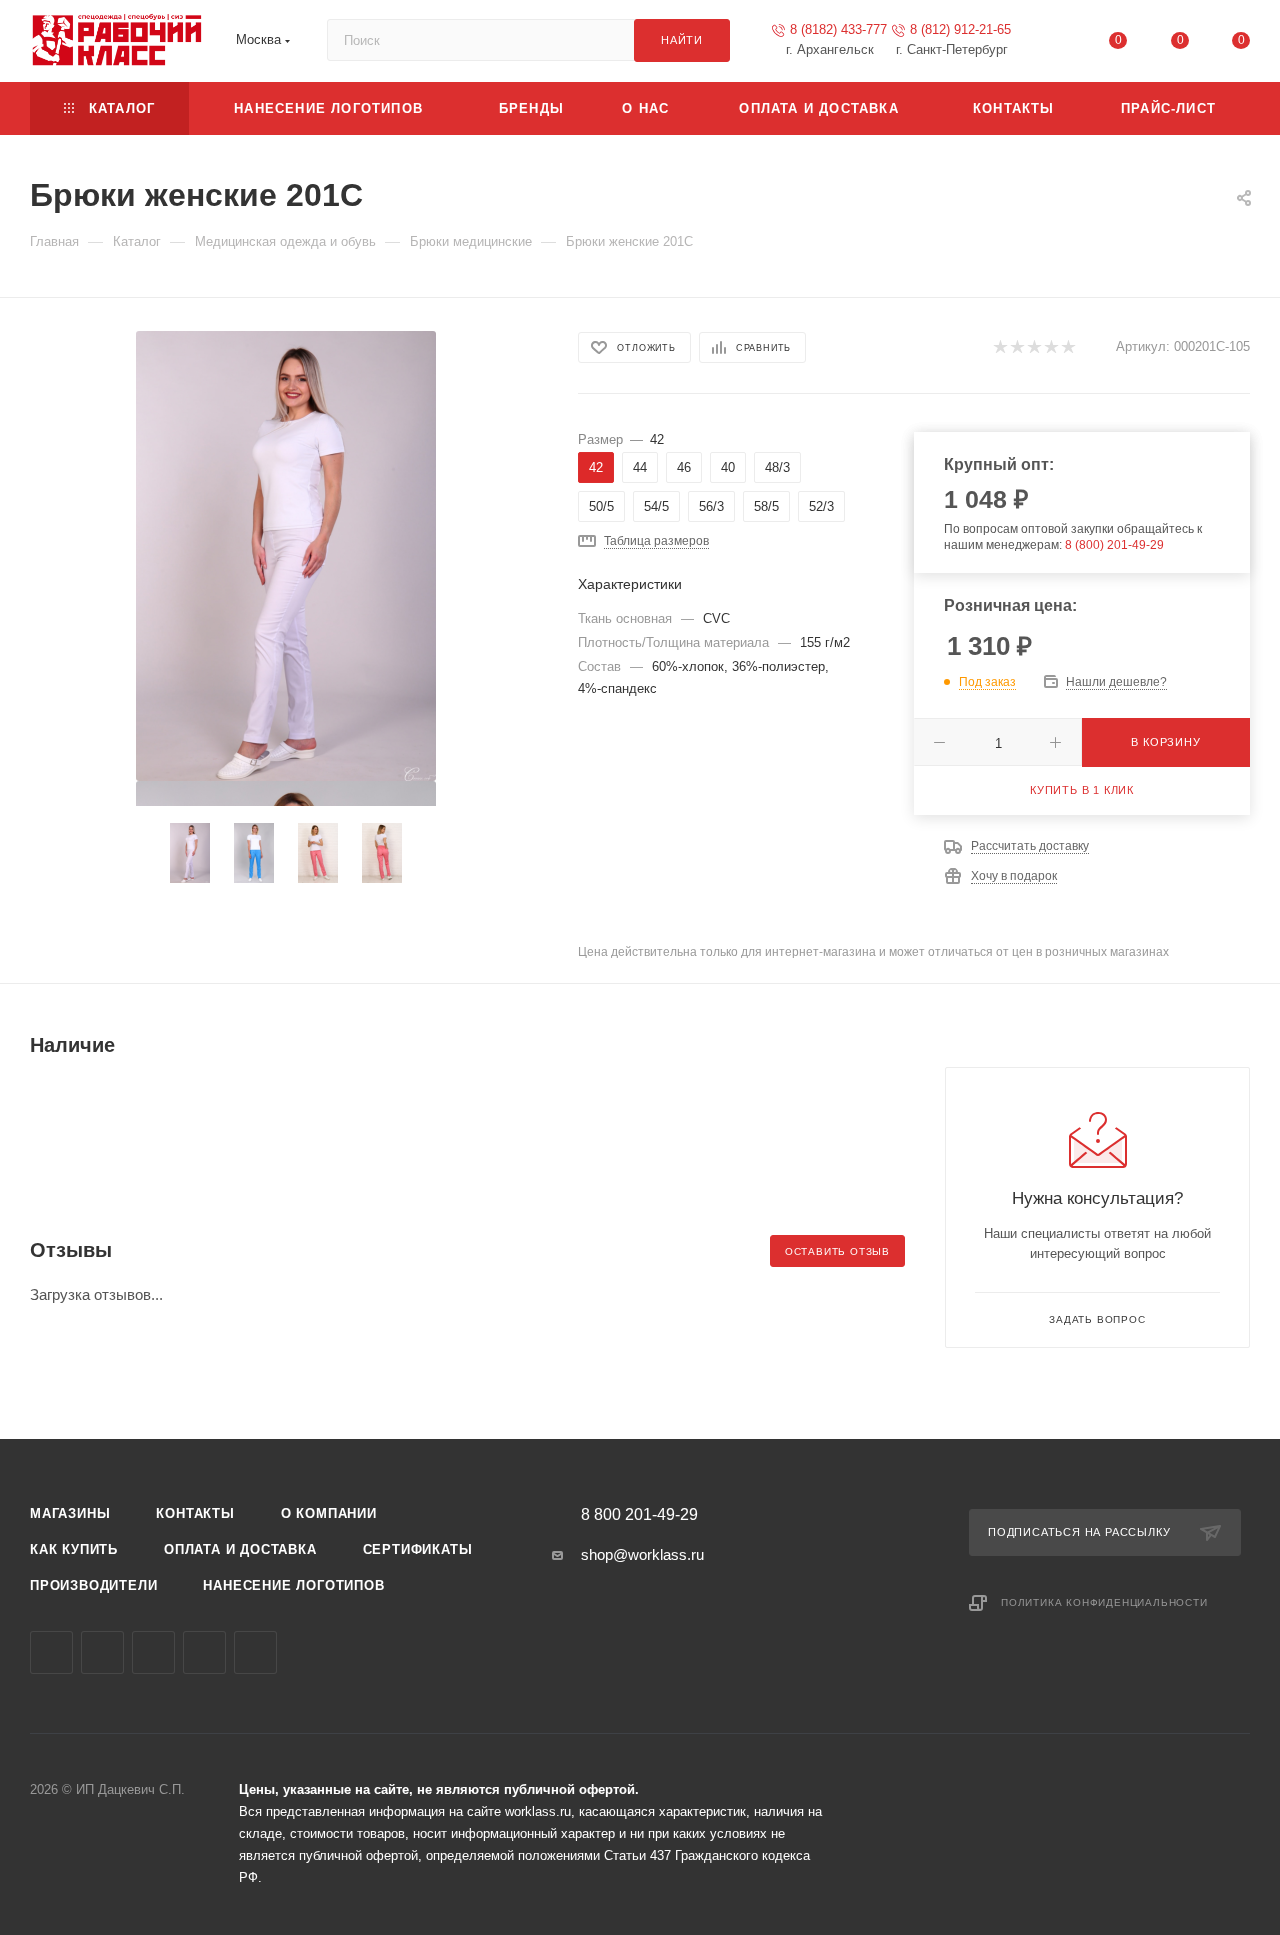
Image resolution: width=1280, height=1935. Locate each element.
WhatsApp (204, 1652)
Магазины (70, 1513)
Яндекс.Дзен (255, 1652)
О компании (329, 1513)
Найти (682, 40)
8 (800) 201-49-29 (1114, 545)
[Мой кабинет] (1057, 44)
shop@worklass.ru (642, 1554)
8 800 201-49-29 (639, 1515)
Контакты (195, 1513)
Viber (153, 1652)
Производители (93, 1585)
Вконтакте (51, 1652)
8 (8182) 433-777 (838, 29)
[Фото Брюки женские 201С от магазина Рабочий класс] (286, 556)
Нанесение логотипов (293, 1585)
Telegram (102, 1652)
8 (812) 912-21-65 (960, 29)
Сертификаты (418, 1549)
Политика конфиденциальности (1104, 1602)
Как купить (74, 1549)
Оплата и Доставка (240, 1549)
